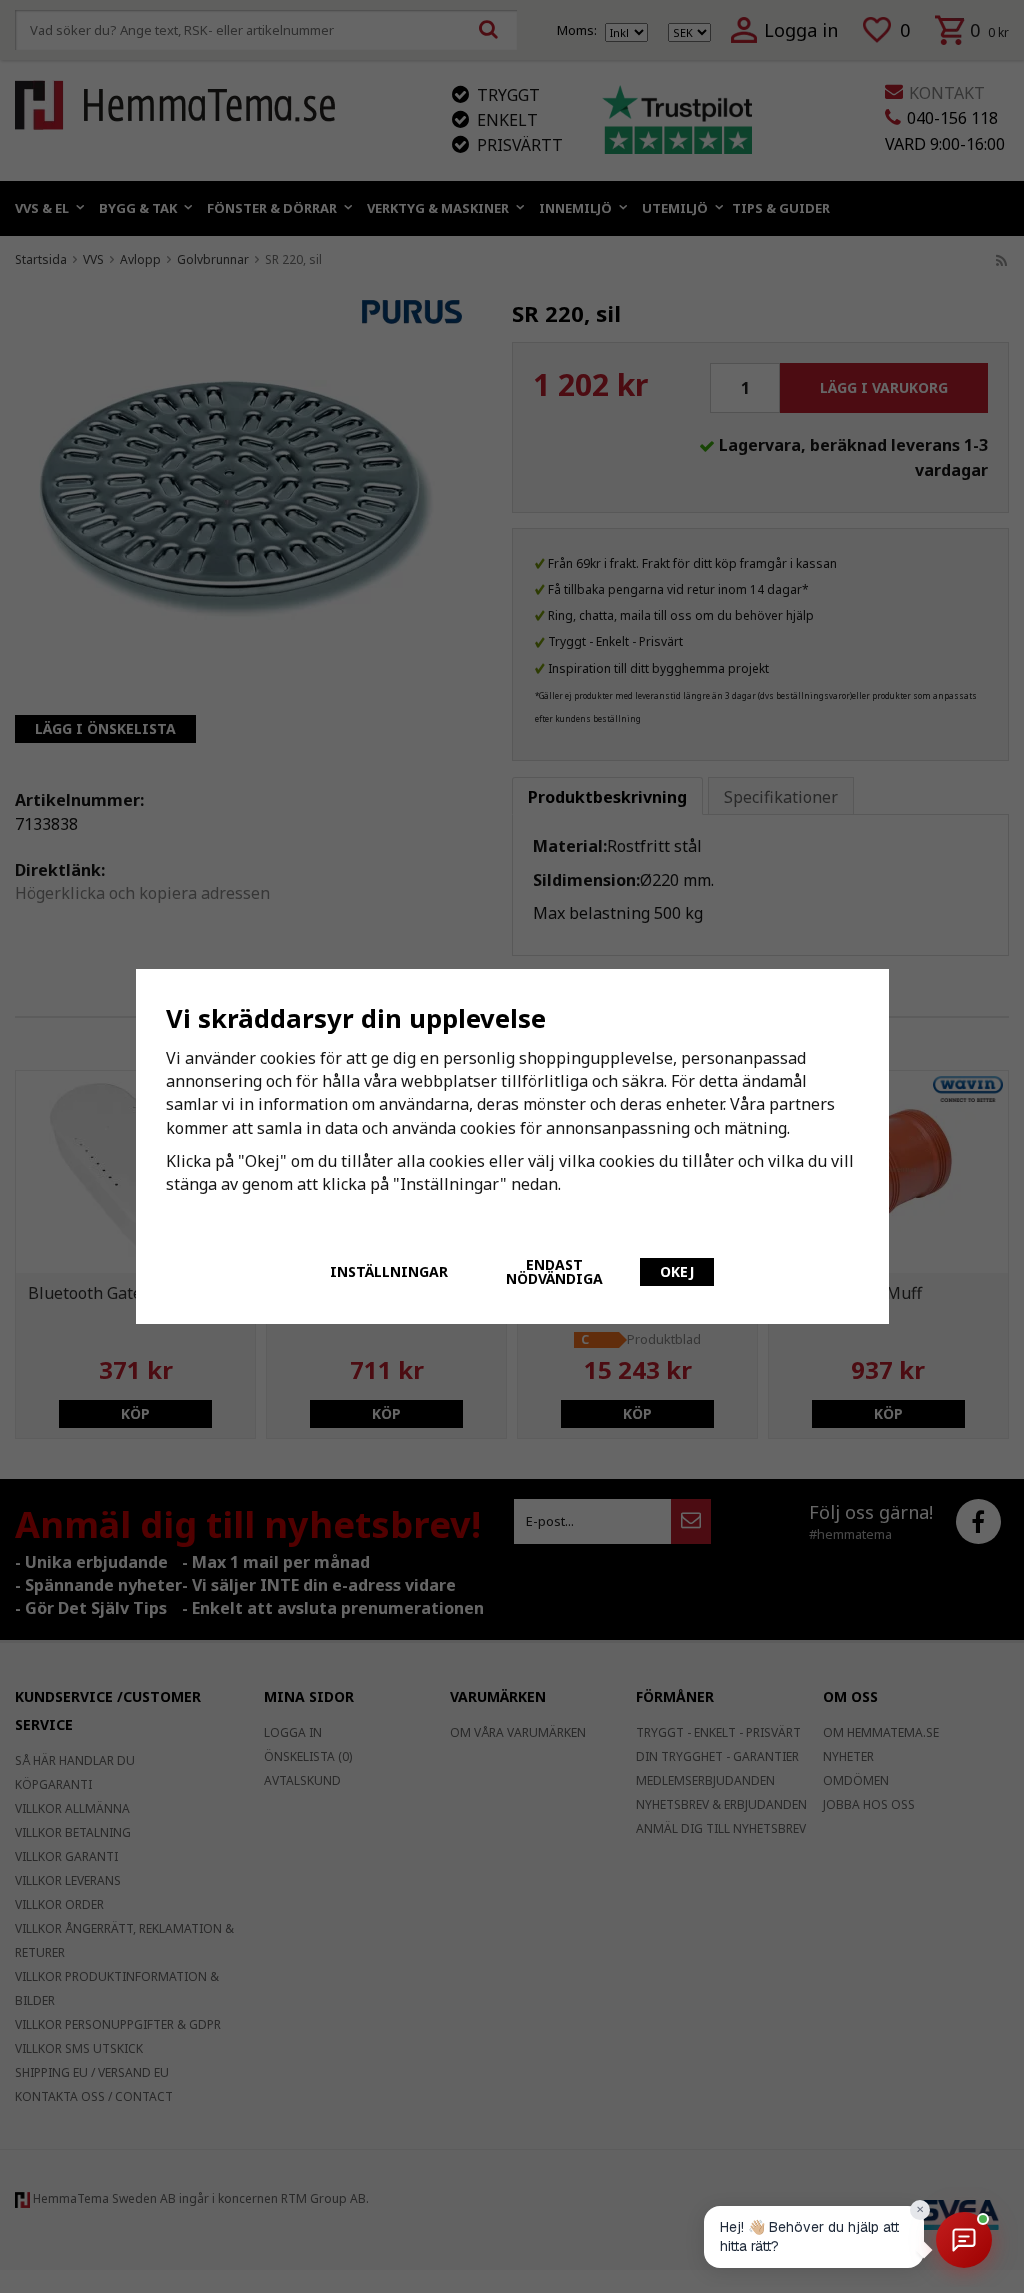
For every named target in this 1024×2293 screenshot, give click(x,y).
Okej (677, 1271)
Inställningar (389, 1271)
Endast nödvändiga (554, 1271)
